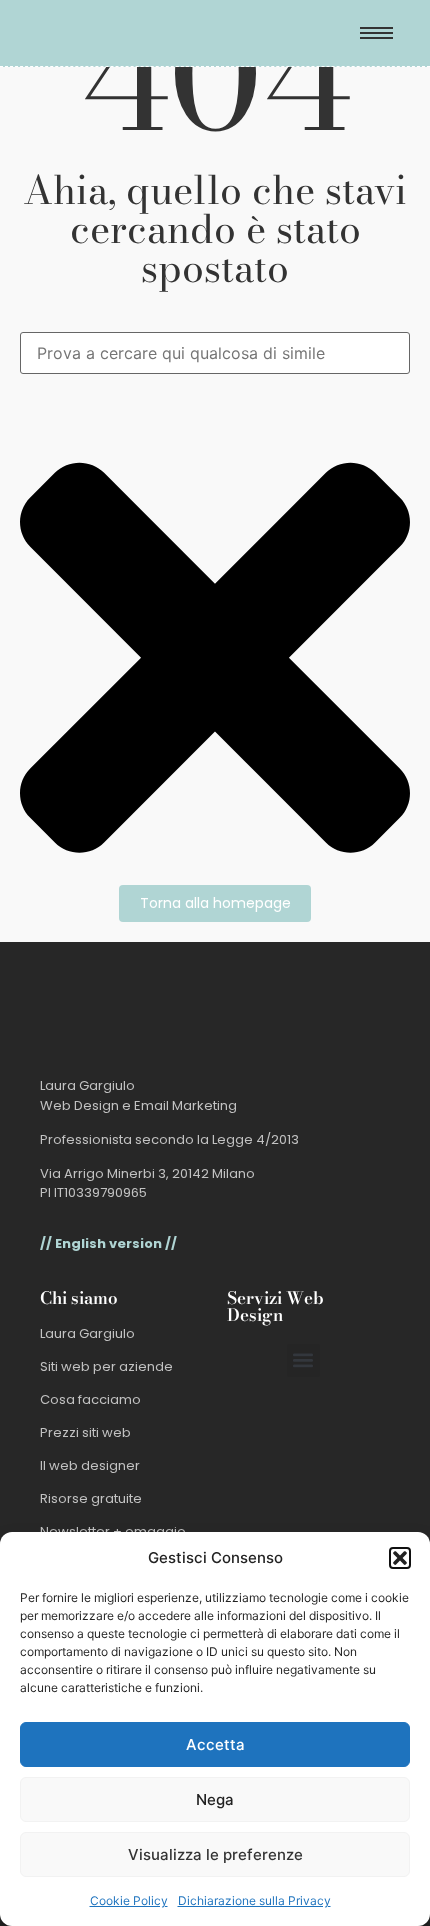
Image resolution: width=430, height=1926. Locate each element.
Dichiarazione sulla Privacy (254, 1900)
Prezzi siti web (85, 1432)
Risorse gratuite (91, 1498)
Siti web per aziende (106, 1366)
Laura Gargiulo (87, 1333)
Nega (215, 1799)
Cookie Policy (129, 1900)
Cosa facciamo (90, 1399)
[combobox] (215, 353)
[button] (400, 1558)
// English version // (108, 1243)
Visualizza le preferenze (215, 1854)
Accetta (215, 1744)
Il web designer (90, 1465)
